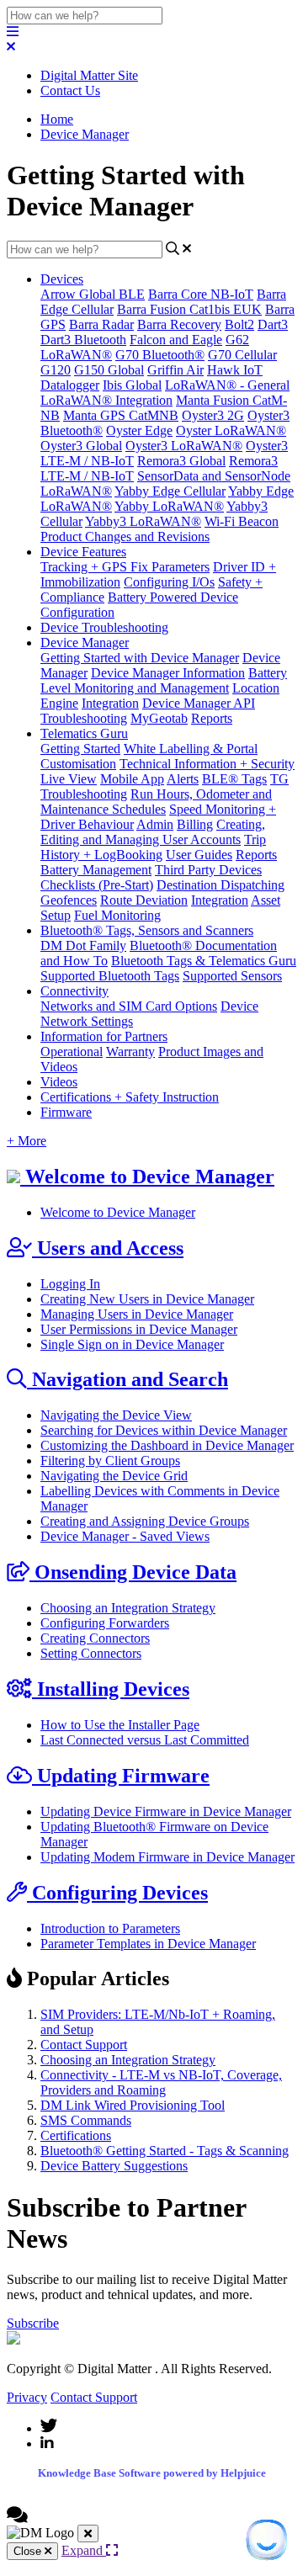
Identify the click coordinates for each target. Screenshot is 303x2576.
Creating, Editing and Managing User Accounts (153, 832)
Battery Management (96, 870)
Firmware (66, 1112)
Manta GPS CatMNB (121, 415)
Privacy (27, 2397)
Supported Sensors (232, 976)
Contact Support (84, 2045)
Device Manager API (199, 703)
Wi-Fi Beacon (242, 521)
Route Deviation (144, 900)
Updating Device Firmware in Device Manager (166, 1811)
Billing (195, 824)
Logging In (70, 1284)
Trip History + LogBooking (153, 847)
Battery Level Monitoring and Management (164, 680)
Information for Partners (104, 1036)
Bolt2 (239, 324)
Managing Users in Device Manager (137, 1314)
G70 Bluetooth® (160, 355)
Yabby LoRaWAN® (169, 506)
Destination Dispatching (221, 885)
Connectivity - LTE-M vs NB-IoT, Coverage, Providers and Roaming (161, 2082)
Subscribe (33, 2323)
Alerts (183, 779)
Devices (62, 279)
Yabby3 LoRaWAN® (143, 521)
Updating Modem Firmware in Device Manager (167, 1857)
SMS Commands (86, 2120)
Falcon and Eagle (176, 340)
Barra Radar (101, 324)
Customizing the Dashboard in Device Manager (167, 1445)
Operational (72, 1052)
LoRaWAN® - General (227, 385)
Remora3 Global (181, 461)
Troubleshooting (84, 718)
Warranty (130, 1052)
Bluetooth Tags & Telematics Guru (204, 961)
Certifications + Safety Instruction (130, 1097)
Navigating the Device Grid (114, 1476)
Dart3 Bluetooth (83, 340)
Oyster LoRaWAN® (231, 430)
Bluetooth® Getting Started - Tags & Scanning (165, 2151)
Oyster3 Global (81, 446)
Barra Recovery (179, 324)
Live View (69, 779)
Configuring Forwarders (105, 1623)
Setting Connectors (91, 1653)
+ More (27, 1141)
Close (29, 2551)
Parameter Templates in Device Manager (148, 1944)
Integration (110, 703)
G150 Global (109, 370)
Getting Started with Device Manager (140, 658)
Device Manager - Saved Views (125, 1536)
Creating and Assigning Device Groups (145, 1521)
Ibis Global (132, 385)
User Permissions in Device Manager (139, 1329)
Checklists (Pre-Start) (97, 885)
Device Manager (85, 134)
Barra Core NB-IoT (201, 294)
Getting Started (80, 749)
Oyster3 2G (213, 415)
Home (57, 119)
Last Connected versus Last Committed (145, 1740)
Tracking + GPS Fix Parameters (125, 567)
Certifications (76, 2135)
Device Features (83, 552)
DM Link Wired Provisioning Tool (133, 2105)
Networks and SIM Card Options (129, 1006)
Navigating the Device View (116, 1415)
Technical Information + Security (207, 764)
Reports (212, 718)
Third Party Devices (208, 870)
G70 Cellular (242, 355)
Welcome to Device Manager (118, 1212)
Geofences (69, 900)
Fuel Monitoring (117, 915)
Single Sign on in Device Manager (132, 1344)
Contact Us (70, 90)
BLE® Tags (234, 779)
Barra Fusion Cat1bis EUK (189, 309)
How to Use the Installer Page (120, 1725)
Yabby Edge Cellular (170, 491)
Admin (155, 824)
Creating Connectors (95, 1638)
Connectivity (74, 991)
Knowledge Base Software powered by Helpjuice (152, 2473)
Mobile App (132, 779)
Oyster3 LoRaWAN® (184, 446)
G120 (56, 370)
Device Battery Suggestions (114, 2166)
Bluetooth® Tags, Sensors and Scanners (147, 930)
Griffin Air (175, 370)
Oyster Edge (139, 430)
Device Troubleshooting (104, 627)
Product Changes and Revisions (125, 536)
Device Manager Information (168, 673)
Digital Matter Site (89, 75)
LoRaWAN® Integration (106, 400)
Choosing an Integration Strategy (128, 1608)
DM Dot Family (83, 945)
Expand (84, 2550)
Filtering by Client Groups (110, 1461)
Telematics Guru (84, 733)
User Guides (199, 855)
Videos (59, 1082)
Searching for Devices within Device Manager (164, 1430)
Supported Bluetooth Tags (110, 976)
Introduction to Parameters (110, 1928)
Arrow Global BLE (93, 294)
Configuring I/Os (169, 582)
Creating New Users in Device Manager (147, 1299)
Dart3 (273, 324)
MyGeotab (159, 718)
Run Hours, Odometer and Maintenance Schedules (156, 802)
